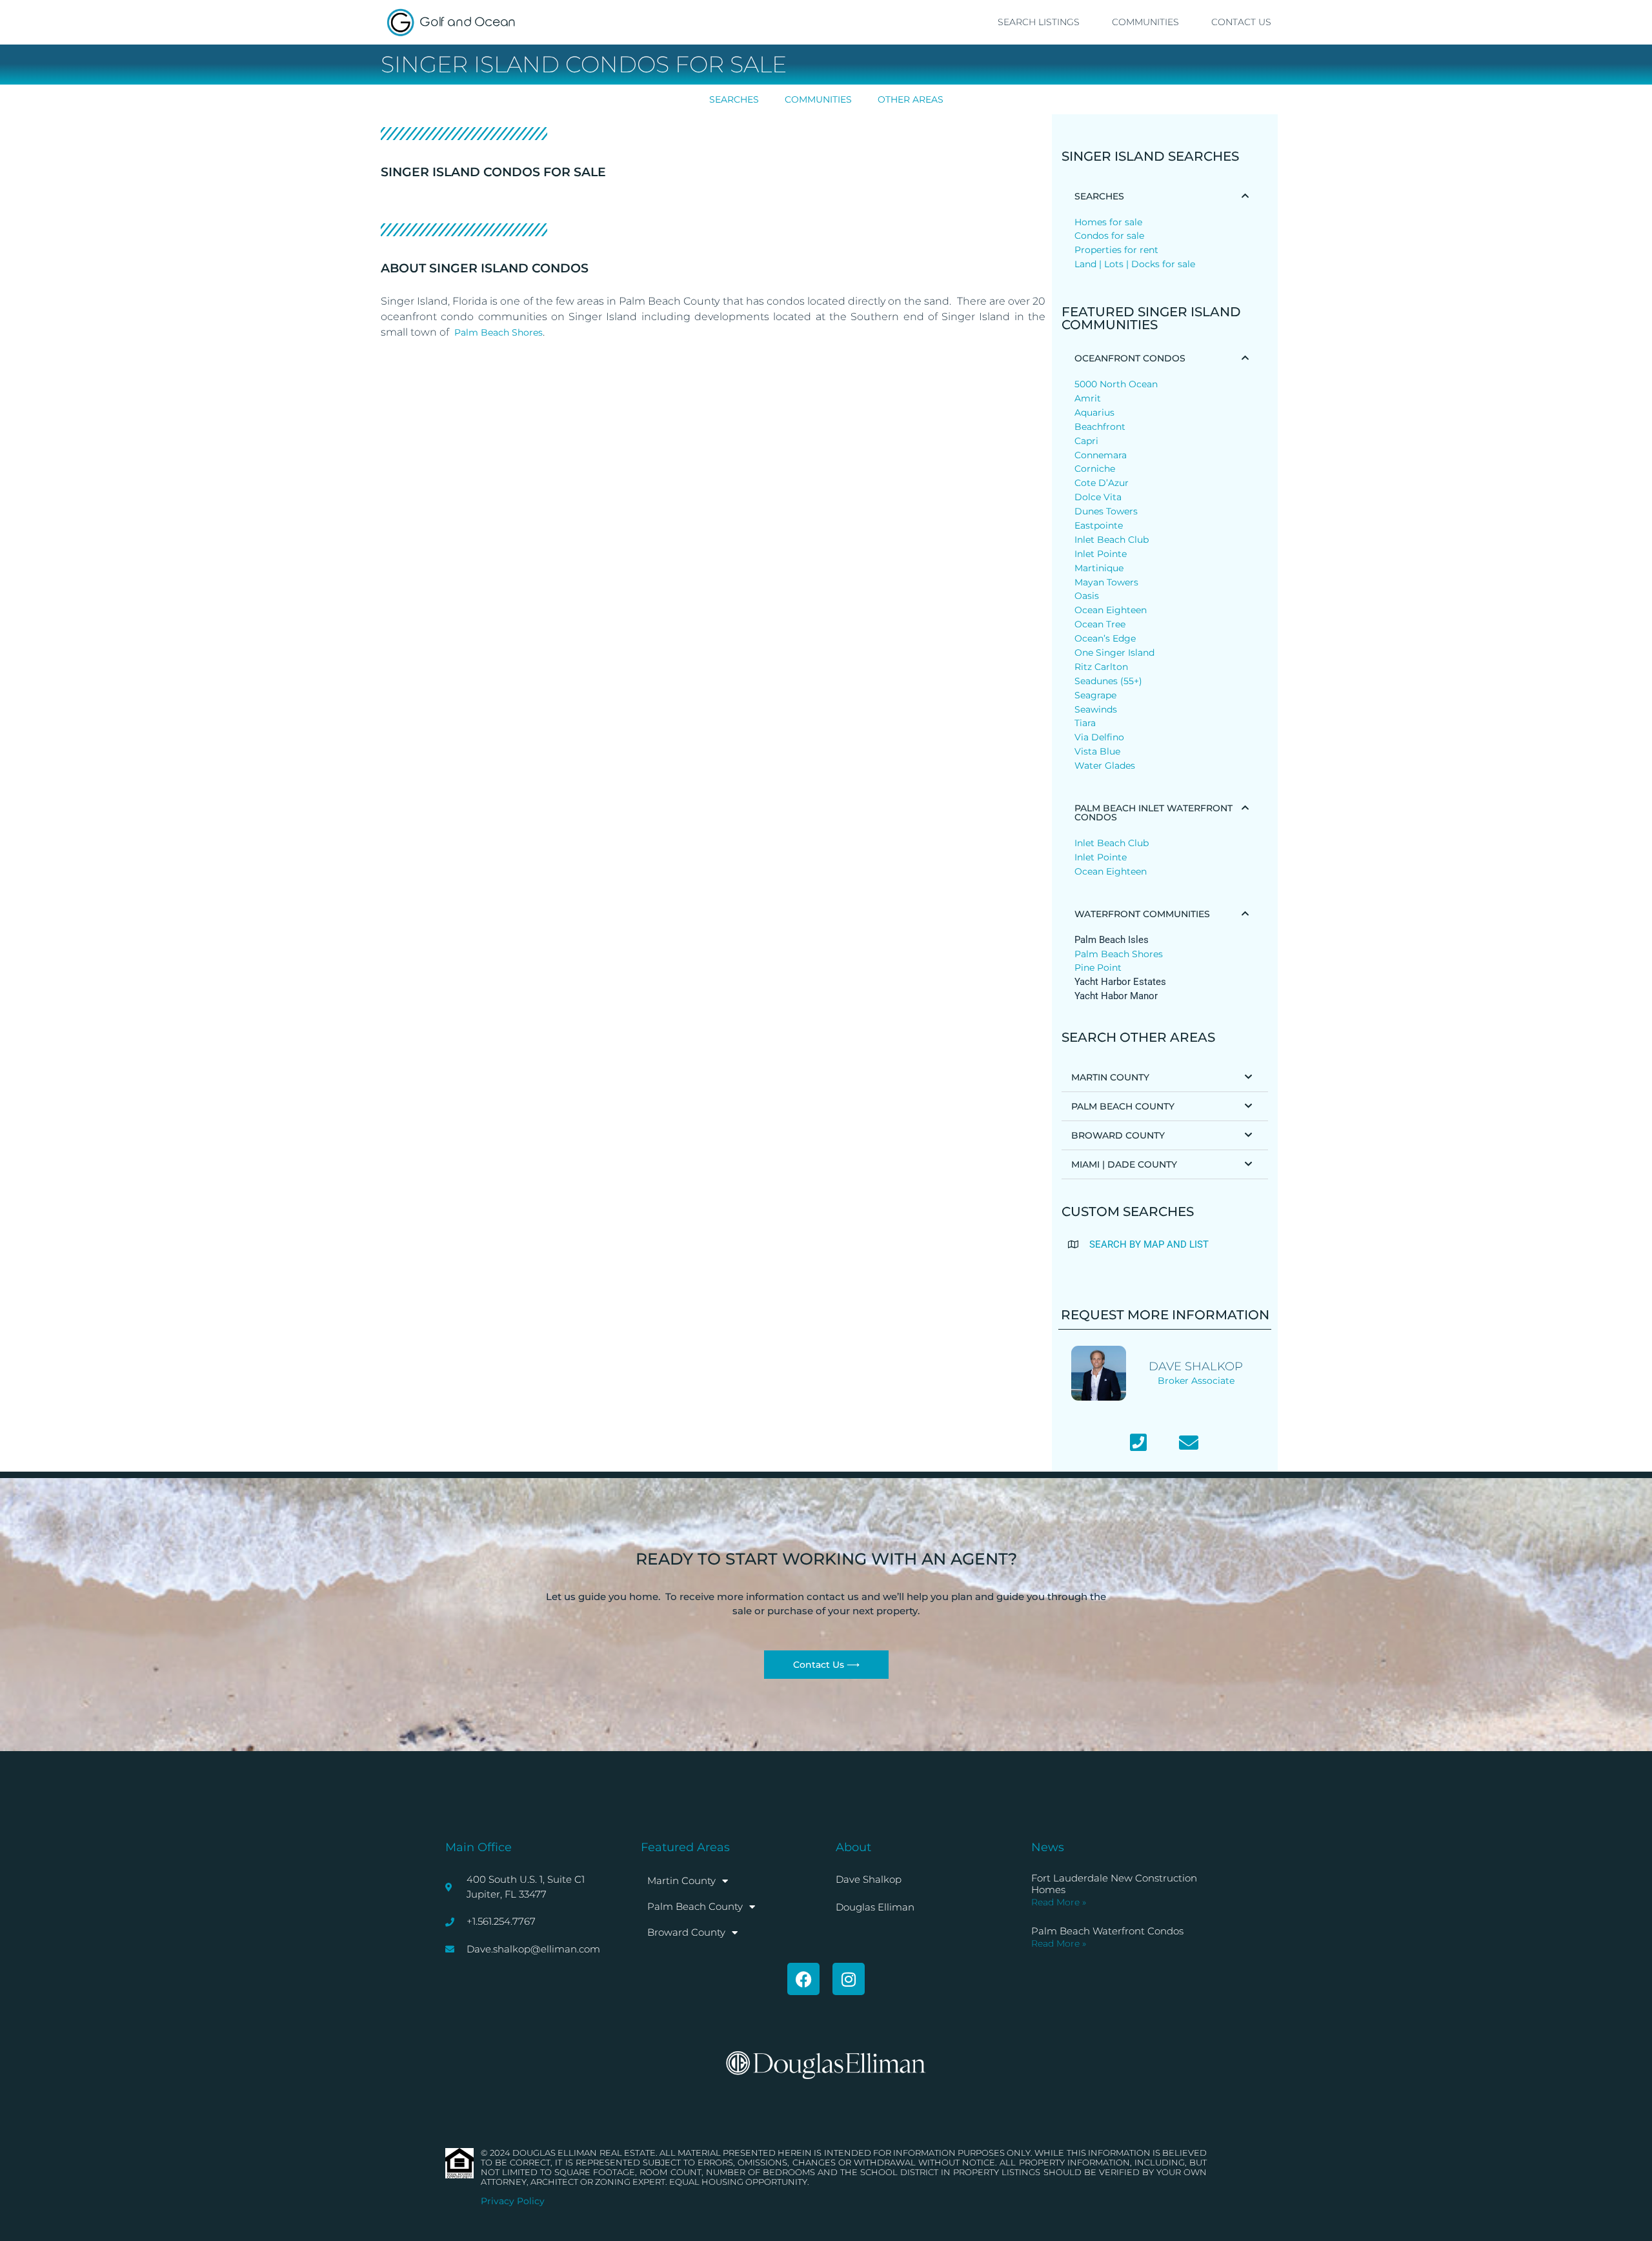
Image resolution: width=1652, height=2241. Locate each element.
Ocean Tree (1100, 624)
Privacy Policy (513, 2201)
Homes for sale (1108, 222)
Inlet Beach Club (1112, 540)
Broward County (1118, 1135)
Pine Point (1098, 968)
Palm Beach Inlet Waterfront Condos (1153, 813)
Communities (1145, 22)
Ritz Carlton (1101, 667)
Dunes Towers (1106, 511)
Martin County (1110, 1077)
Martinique (1099, 568)
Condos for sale (1109, 236)
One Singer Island (1114, 653)
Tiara (1085, 723)
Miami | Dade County (1124, 1164)
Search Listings (1039, 22)
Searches (734, 99)
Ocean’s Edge (1105, 638)
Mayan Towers (1106, 582)
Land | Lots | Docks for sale (1135, 264)
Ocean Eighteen (1111, 610)
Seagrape (1095, 695)
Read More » (1059, 1902)
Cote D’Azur (1102, 483)
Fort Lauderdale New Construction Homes (1114, 1884)
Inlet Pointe (1101, 554)
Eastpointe (1099, 525)
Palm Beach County (1123, 1106)
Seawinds (1096, 709)
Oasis (1087, 596)
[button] (1165, 196)
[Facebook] (803, 1979)
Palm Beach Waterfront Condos (1107, 1931)
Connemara (1101, 455)
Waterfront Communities (1142, 914)
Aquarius (1094, 412)
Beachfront (1100, 427)
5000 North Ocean (1116, 384)
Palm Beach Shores (499, 332)
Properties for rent (1116, 250)
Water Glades (1105, 766)
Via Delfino (1099, 737)
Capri (1086, 441)
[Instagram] (849, 1979)
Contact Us (1241, 22)
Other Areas (911, 99)
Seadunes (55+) (1108, 681)
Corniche (1095, 469)
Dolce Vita (1098, 497)
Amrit (1088, 398)
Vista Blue (1097, 751)
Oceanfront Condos (1130, 358)
